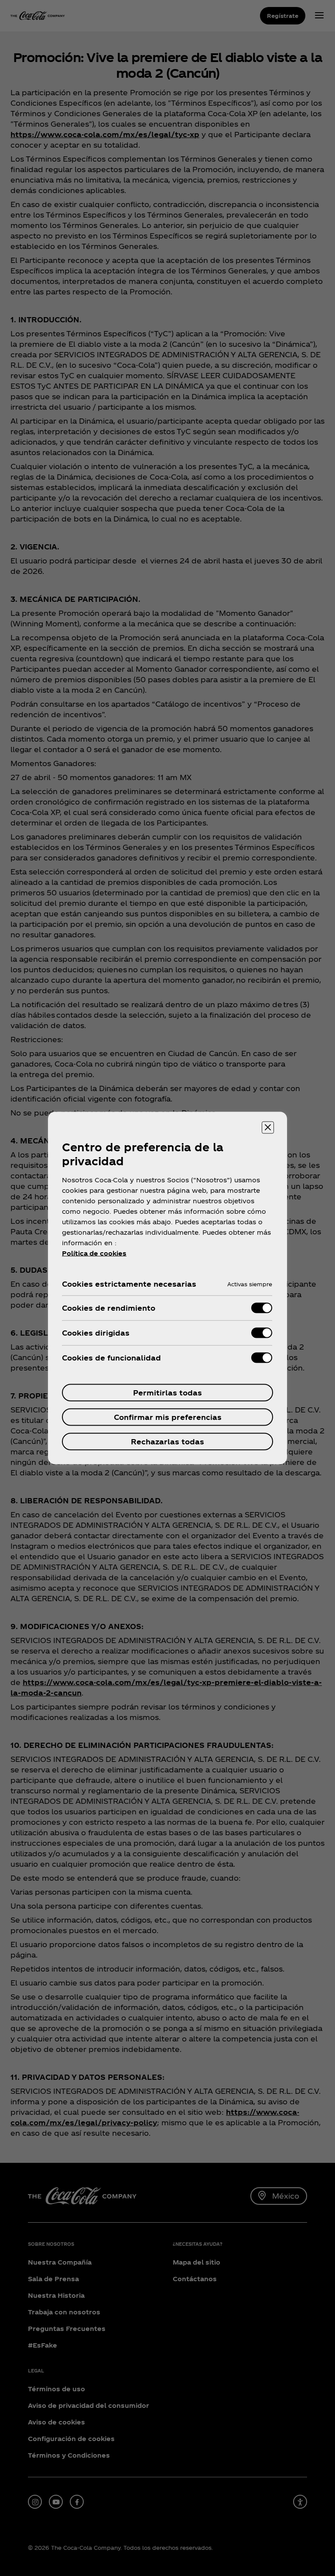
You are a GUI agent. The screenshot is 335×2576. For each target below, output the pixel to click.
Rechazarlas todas (167, 1442)
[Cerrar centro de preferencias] (268, 1128)
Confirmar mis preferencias (168, 1417)
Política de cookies (94, 1253)
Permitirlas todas (167, 1393)
